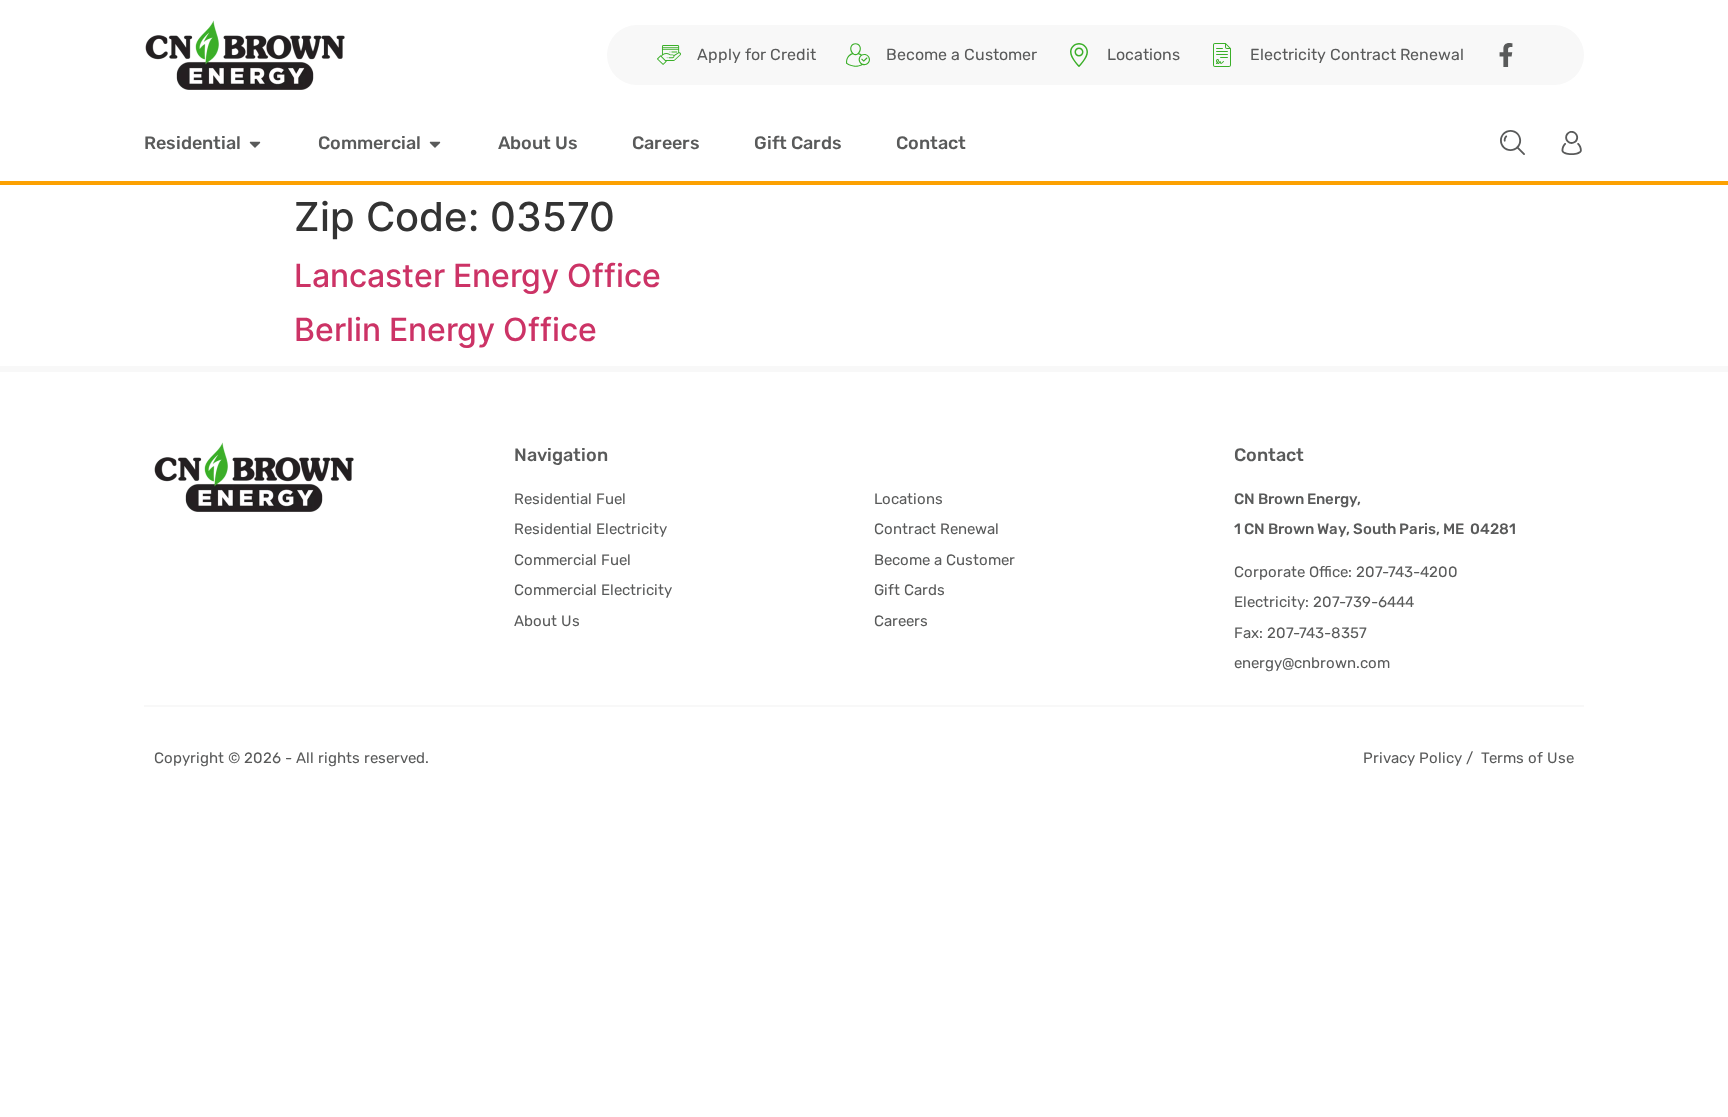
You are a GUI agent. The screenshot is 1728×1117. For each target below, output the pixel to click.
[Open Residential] (255, 143)
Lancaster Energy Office (477, 275)
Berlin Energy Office (445, 329)
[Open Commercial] (435, 143)
